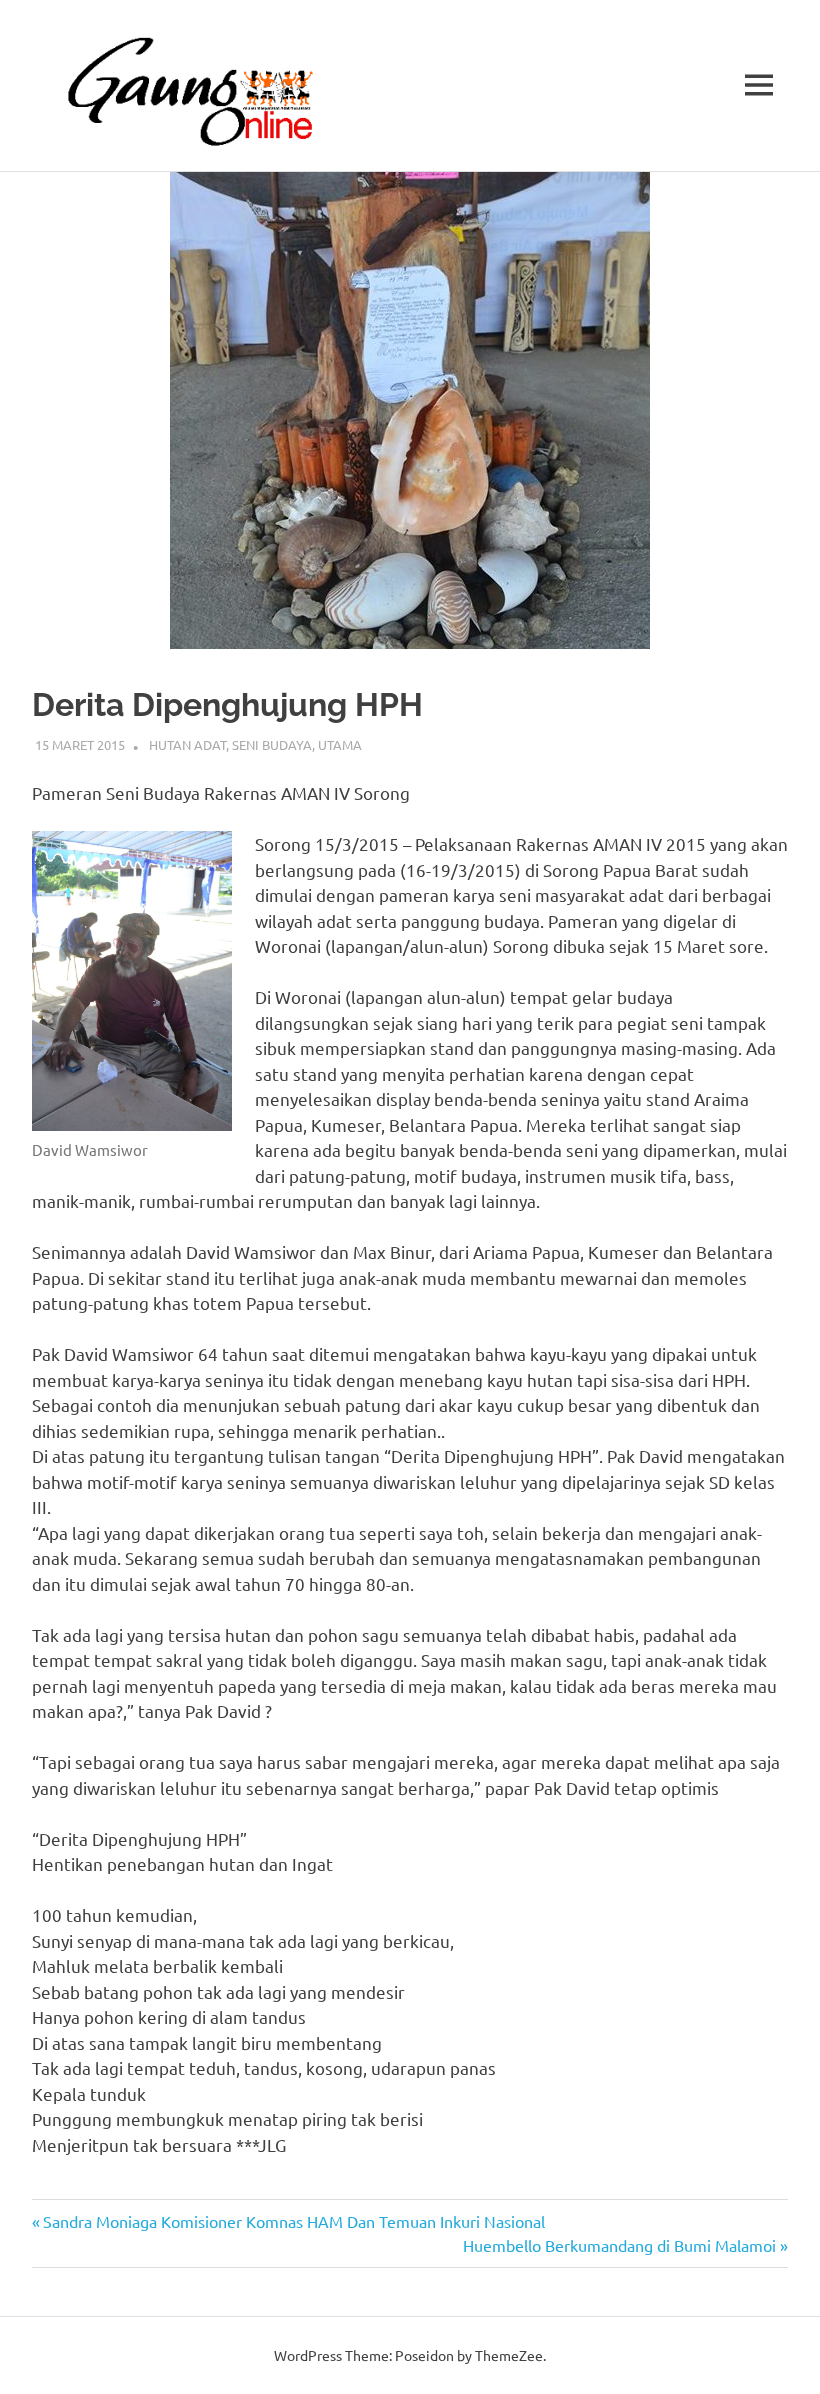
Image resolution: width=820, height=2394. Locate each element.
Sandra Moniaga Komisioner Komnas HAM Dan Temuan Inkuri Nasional (293, 2221)
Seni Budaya (272, 744)
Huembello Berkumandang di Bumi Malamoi (619, 2245)
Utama (340, 744)
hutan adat (187, 744)
